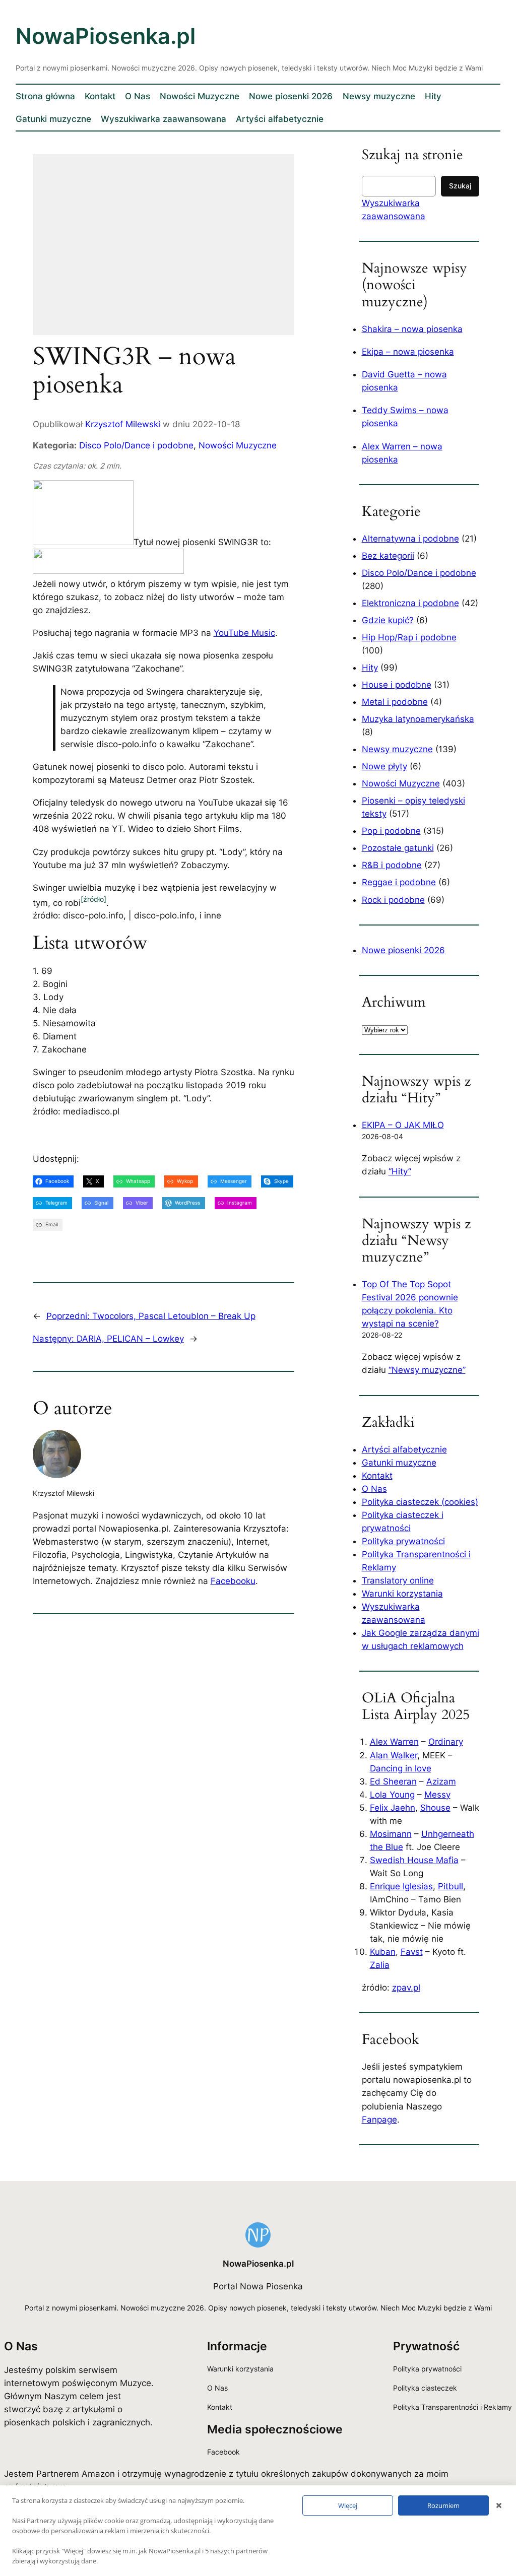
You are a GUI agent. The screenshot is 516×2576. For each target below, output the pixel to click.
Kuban (383, 1952)
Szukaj (460, 186)
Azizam (441, 1781)
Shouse (435, 1808)
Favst (412, 1952)
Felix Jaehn (393, 1808)
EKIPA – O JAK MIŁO (403, 1125)
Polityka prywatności (403, 1541)
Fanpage (379, 2120)
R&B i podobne (392, 865)
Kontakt (377, 1476)
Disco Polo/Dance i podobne (136, 445)
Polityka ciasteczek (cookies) (420, 1502)
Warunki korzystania (402, 1594)
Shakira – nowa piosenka (412, 329)
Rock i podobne (393, 900)
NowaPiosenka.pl (106, 36)
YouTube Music (244, 633)
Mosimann (391, 1834)
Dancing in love (401, 1768)
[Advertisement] (164, 251)
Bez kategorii (388, 556)
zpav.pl (406, 1988)
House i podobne (397, 685)
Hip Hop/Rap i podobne (409, 637)
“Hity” (400, 1171)
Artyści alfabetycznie (404, 1449)
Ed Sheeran (393, 1781)
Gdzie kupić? (388, 620)
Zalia (380, 1965)
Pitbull (450, 1886)
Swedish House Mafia (414, 1860)
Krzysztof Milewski (123, 424)
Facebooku (233, 1581)
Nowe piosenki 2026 (403, 950)
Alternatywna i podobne (410, 539)
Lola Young (392, 1795)
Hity (370, 668)
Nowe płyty (384, 766)
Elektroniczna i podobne (410, 603)
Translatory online (398, 1580)
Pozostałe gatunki (398, 848)
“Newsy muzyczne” (427, 1370)
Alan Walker (394, 1755)
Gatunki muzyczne (399, 1463)
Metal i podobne (395, 702)
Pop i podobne (391, 831)
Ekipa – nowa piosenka (408, 352)
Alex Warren (394, 1742)
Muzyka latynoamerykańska (418, 719)
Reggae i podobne (399, 882)
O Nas (374, 1489)
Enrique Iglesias (401, 1886)
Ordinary (446, 1742)
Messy (437, 1795)
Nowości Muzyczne (238, 445)
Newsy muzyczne (397, 749)
